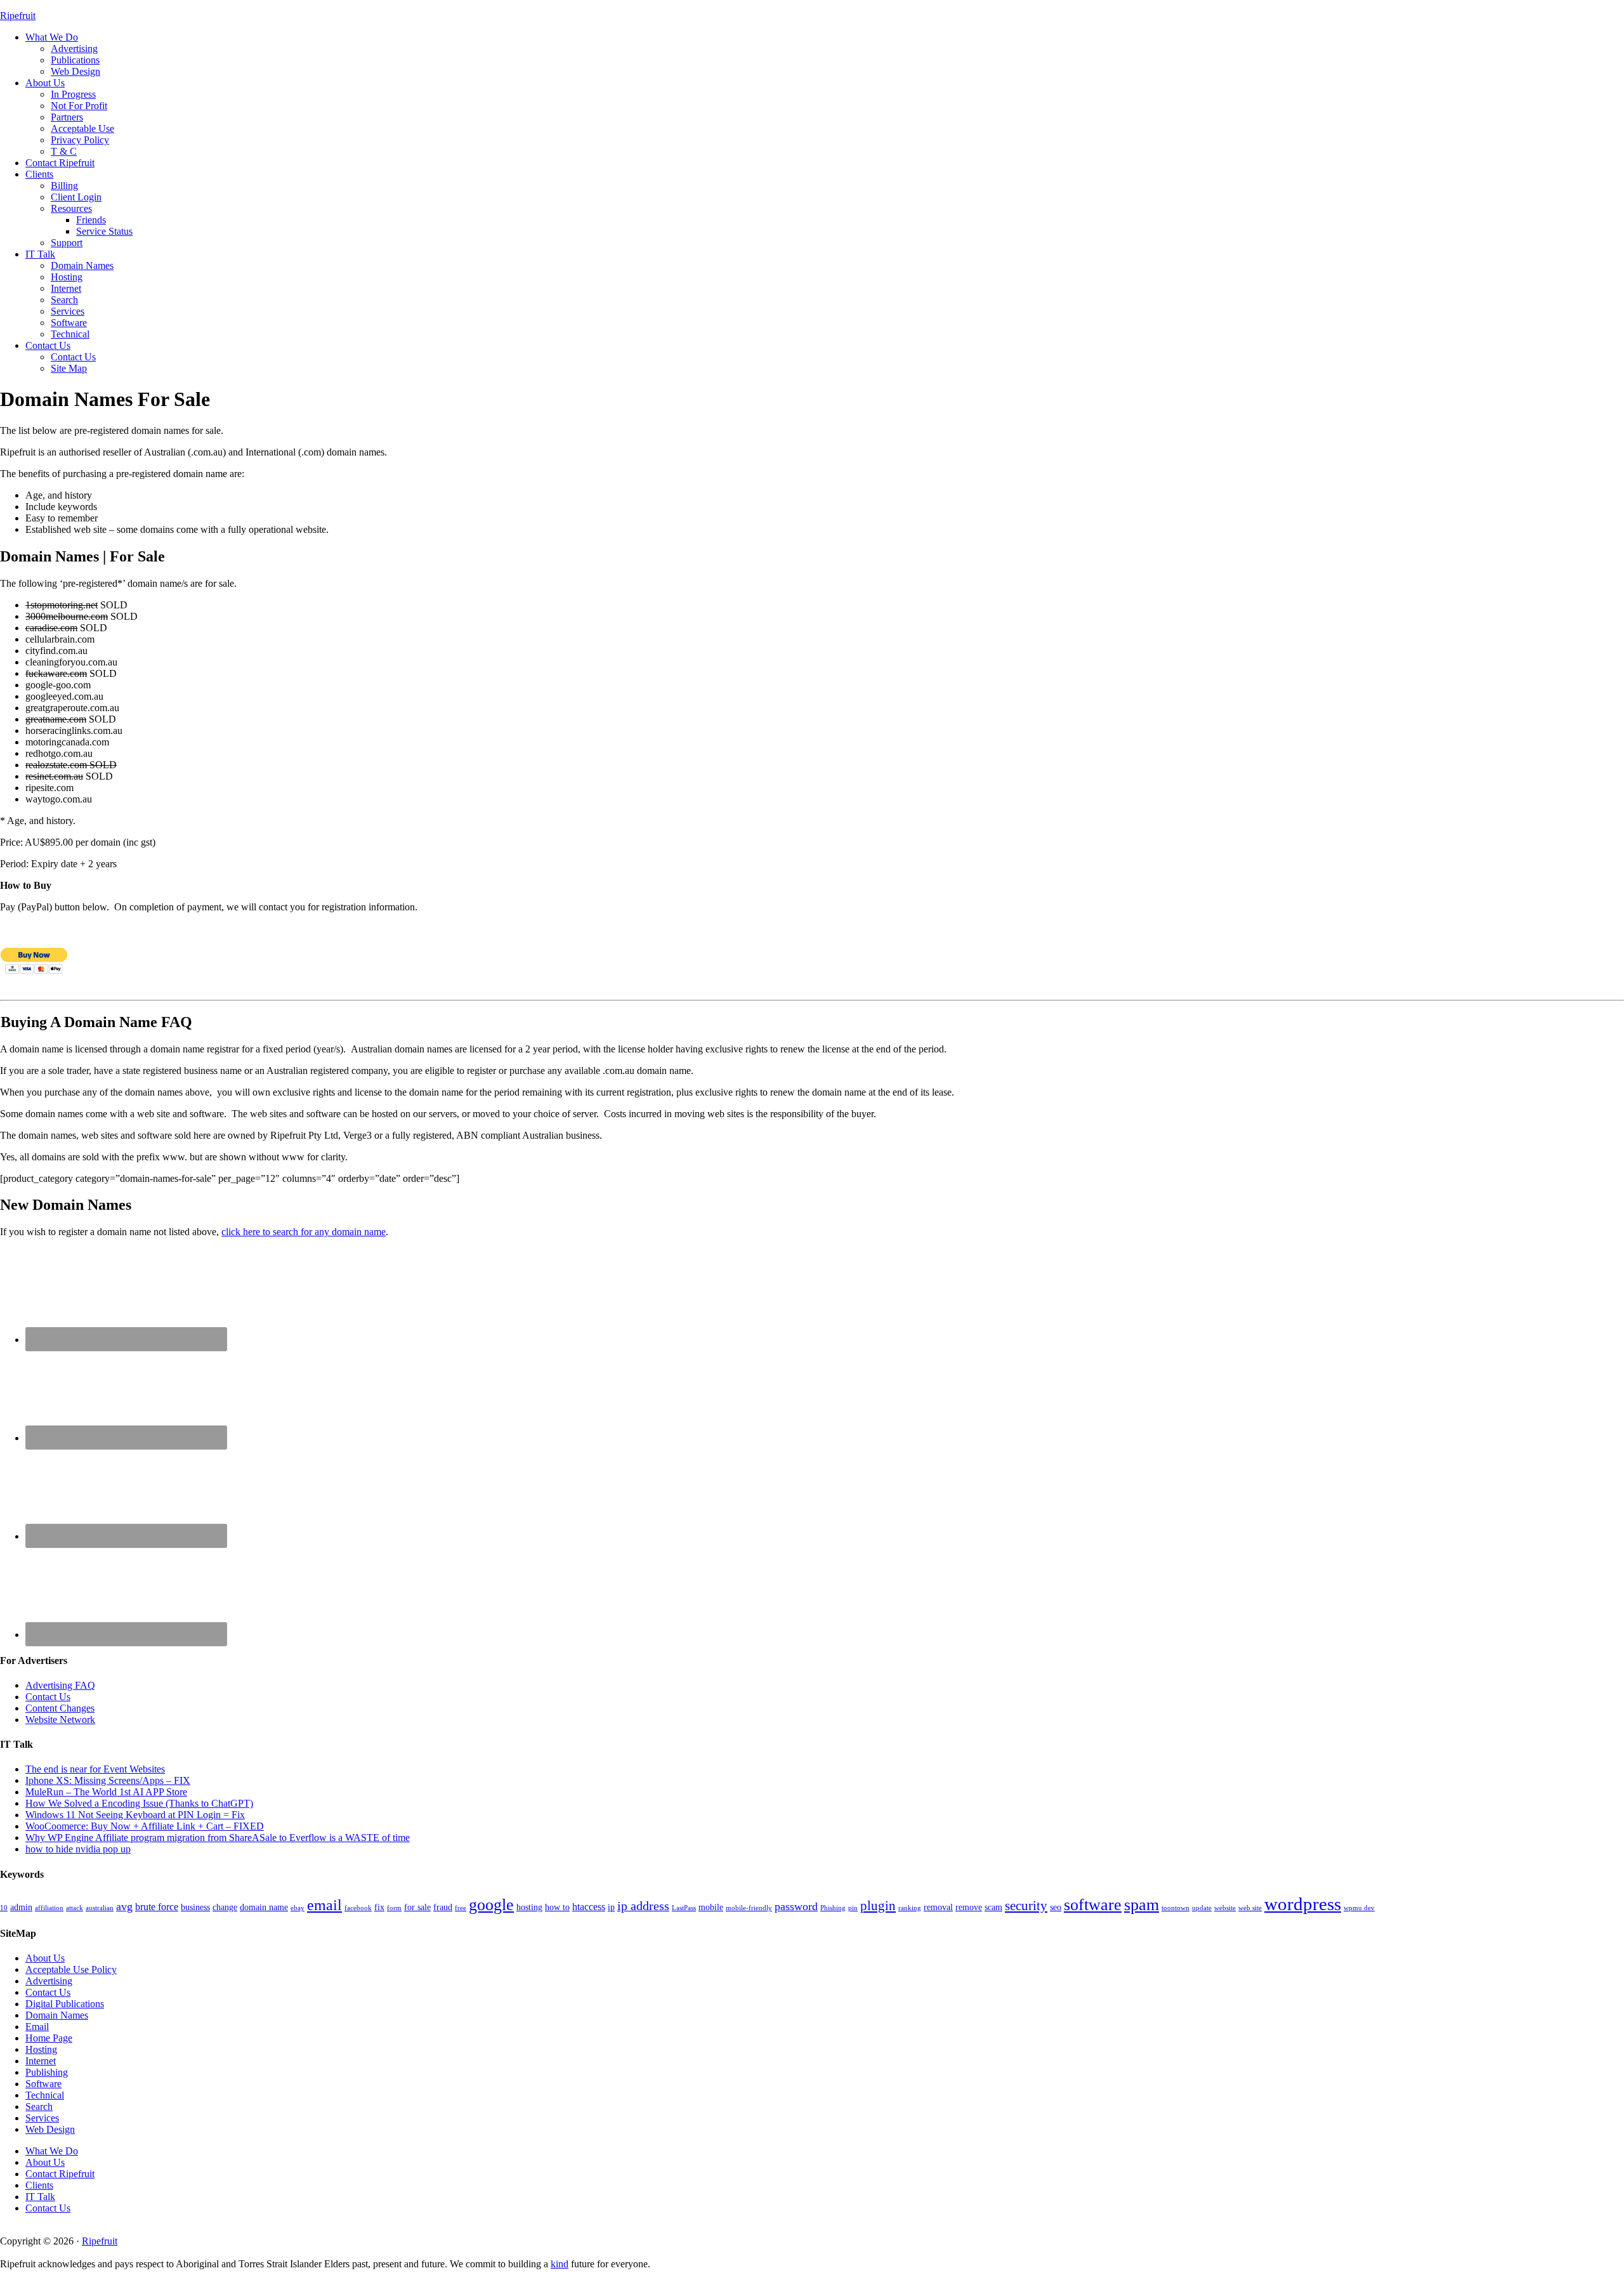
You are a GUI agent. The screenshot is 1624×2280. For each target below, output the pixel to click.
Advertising (49, 1981)
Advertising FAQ (60, 1685)
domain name (264, 1907)
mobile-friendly (749, 1908)
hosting (529, 1907)
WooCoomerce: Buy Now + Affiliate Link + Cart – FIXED (145, 1826)
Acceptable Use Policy (71, 1969)
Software (43, 2084)
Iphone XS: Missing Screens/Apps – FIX (108, 1780)
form (394, 1908)
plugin (878, 1906)
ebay (298, 1908)
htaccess (589, 1907)
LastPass (684, 1908)
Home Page (49, 2038)
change (225, 1907)
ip (611, 1907)
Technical (45, 2095)
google (491, 1905)
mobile (711, 1907)
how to (557, 1907)
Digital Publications (65, 2004)
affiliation (49, 1908)
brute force (157, 1907)
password (796, 1906)
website (1225, 1908)
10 (4, 1908)
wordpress (1303, 1904)
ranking (910, 1908)
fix (379, 1907)
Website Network (60, 1720)
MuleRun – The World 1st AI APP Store (106, 1792)
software (1093, 1905)
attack (75, 1908)
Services (42, 2118)
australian (100, 1908)
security (1026, 1906)
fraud (443, 1907)
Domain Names (57, 2015)
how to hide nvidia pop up (78, 1849)
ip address (643, 1906)
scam (993, 1907)
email (324, 1905)
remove (969, 1907)
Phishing (833, 1908)
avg (124, 1906)
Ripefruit (18, 16)
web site (1250, 1908)
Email (37, 2027)
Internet (41, 2061)
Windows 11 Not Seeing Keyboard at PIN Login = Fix (135, 1815)
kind (560, 2264)
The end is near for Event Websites (95, 1769)
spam (1142, 1905)
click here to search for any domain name (304, 1232)
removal (938, 1907)
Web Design (50, 2129)
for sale (417, 1907)
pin (853, 1908)
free (461, 1908)
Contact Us (48, 1697)
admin (21, 1907)
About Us (45, 1958)
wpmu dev (1359, 1908)
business (195, 1907)
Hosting (41, 2049)
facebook (358, 1908)
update (1202, 1908)
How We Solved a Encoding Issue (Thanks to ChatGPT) (139, 1803)
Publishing (47, 2072)
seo (1056, 1907)
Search (39, 2106)
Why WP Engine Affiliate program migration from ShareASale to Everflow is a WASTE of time (218, 1838)
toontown (1175, 1908)
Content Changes (60, 1708)
